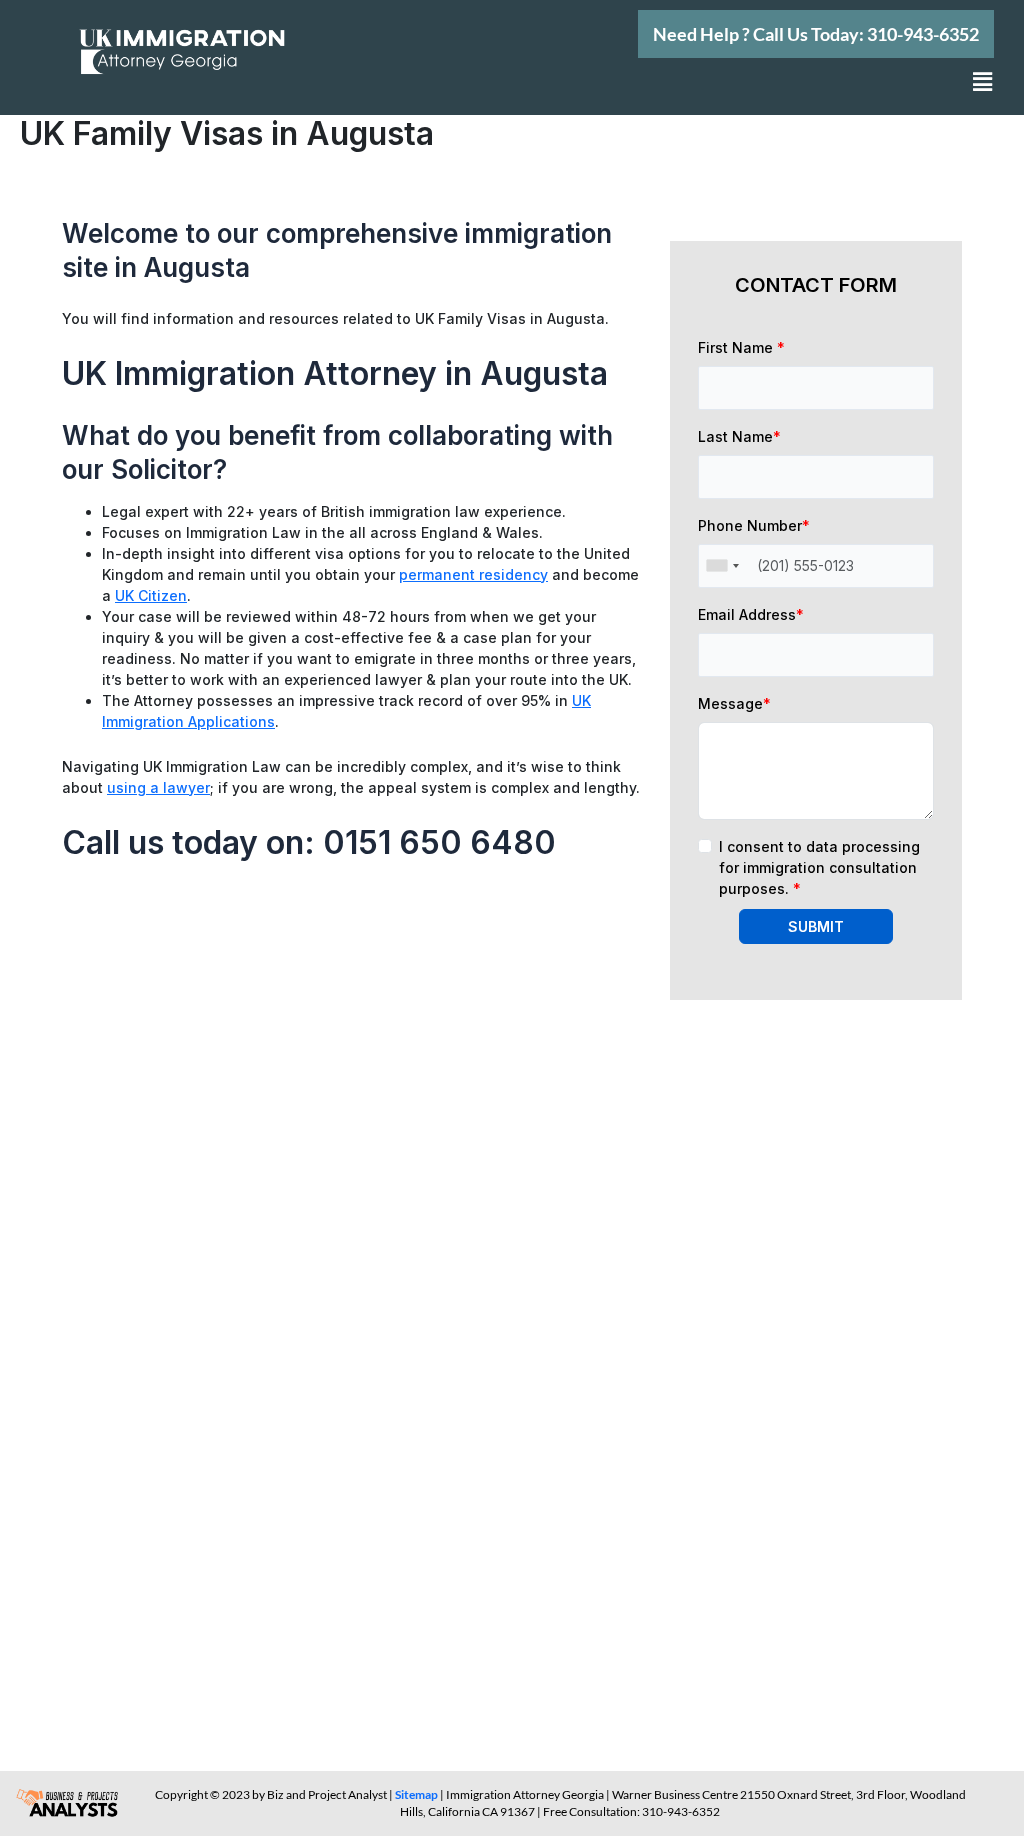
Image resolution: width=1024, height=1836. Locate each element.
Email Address (751, 614)
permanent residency (473, 574)
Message (734, 703)
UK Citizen (151, 595)
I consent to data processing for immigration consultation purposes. (819, 867)
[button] (816, 34)
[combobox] (722, 566)
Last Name (739, 436)
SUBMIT (816, 926)
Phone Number (754, 525)
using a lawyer (158, 787)
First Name (741, 347)
